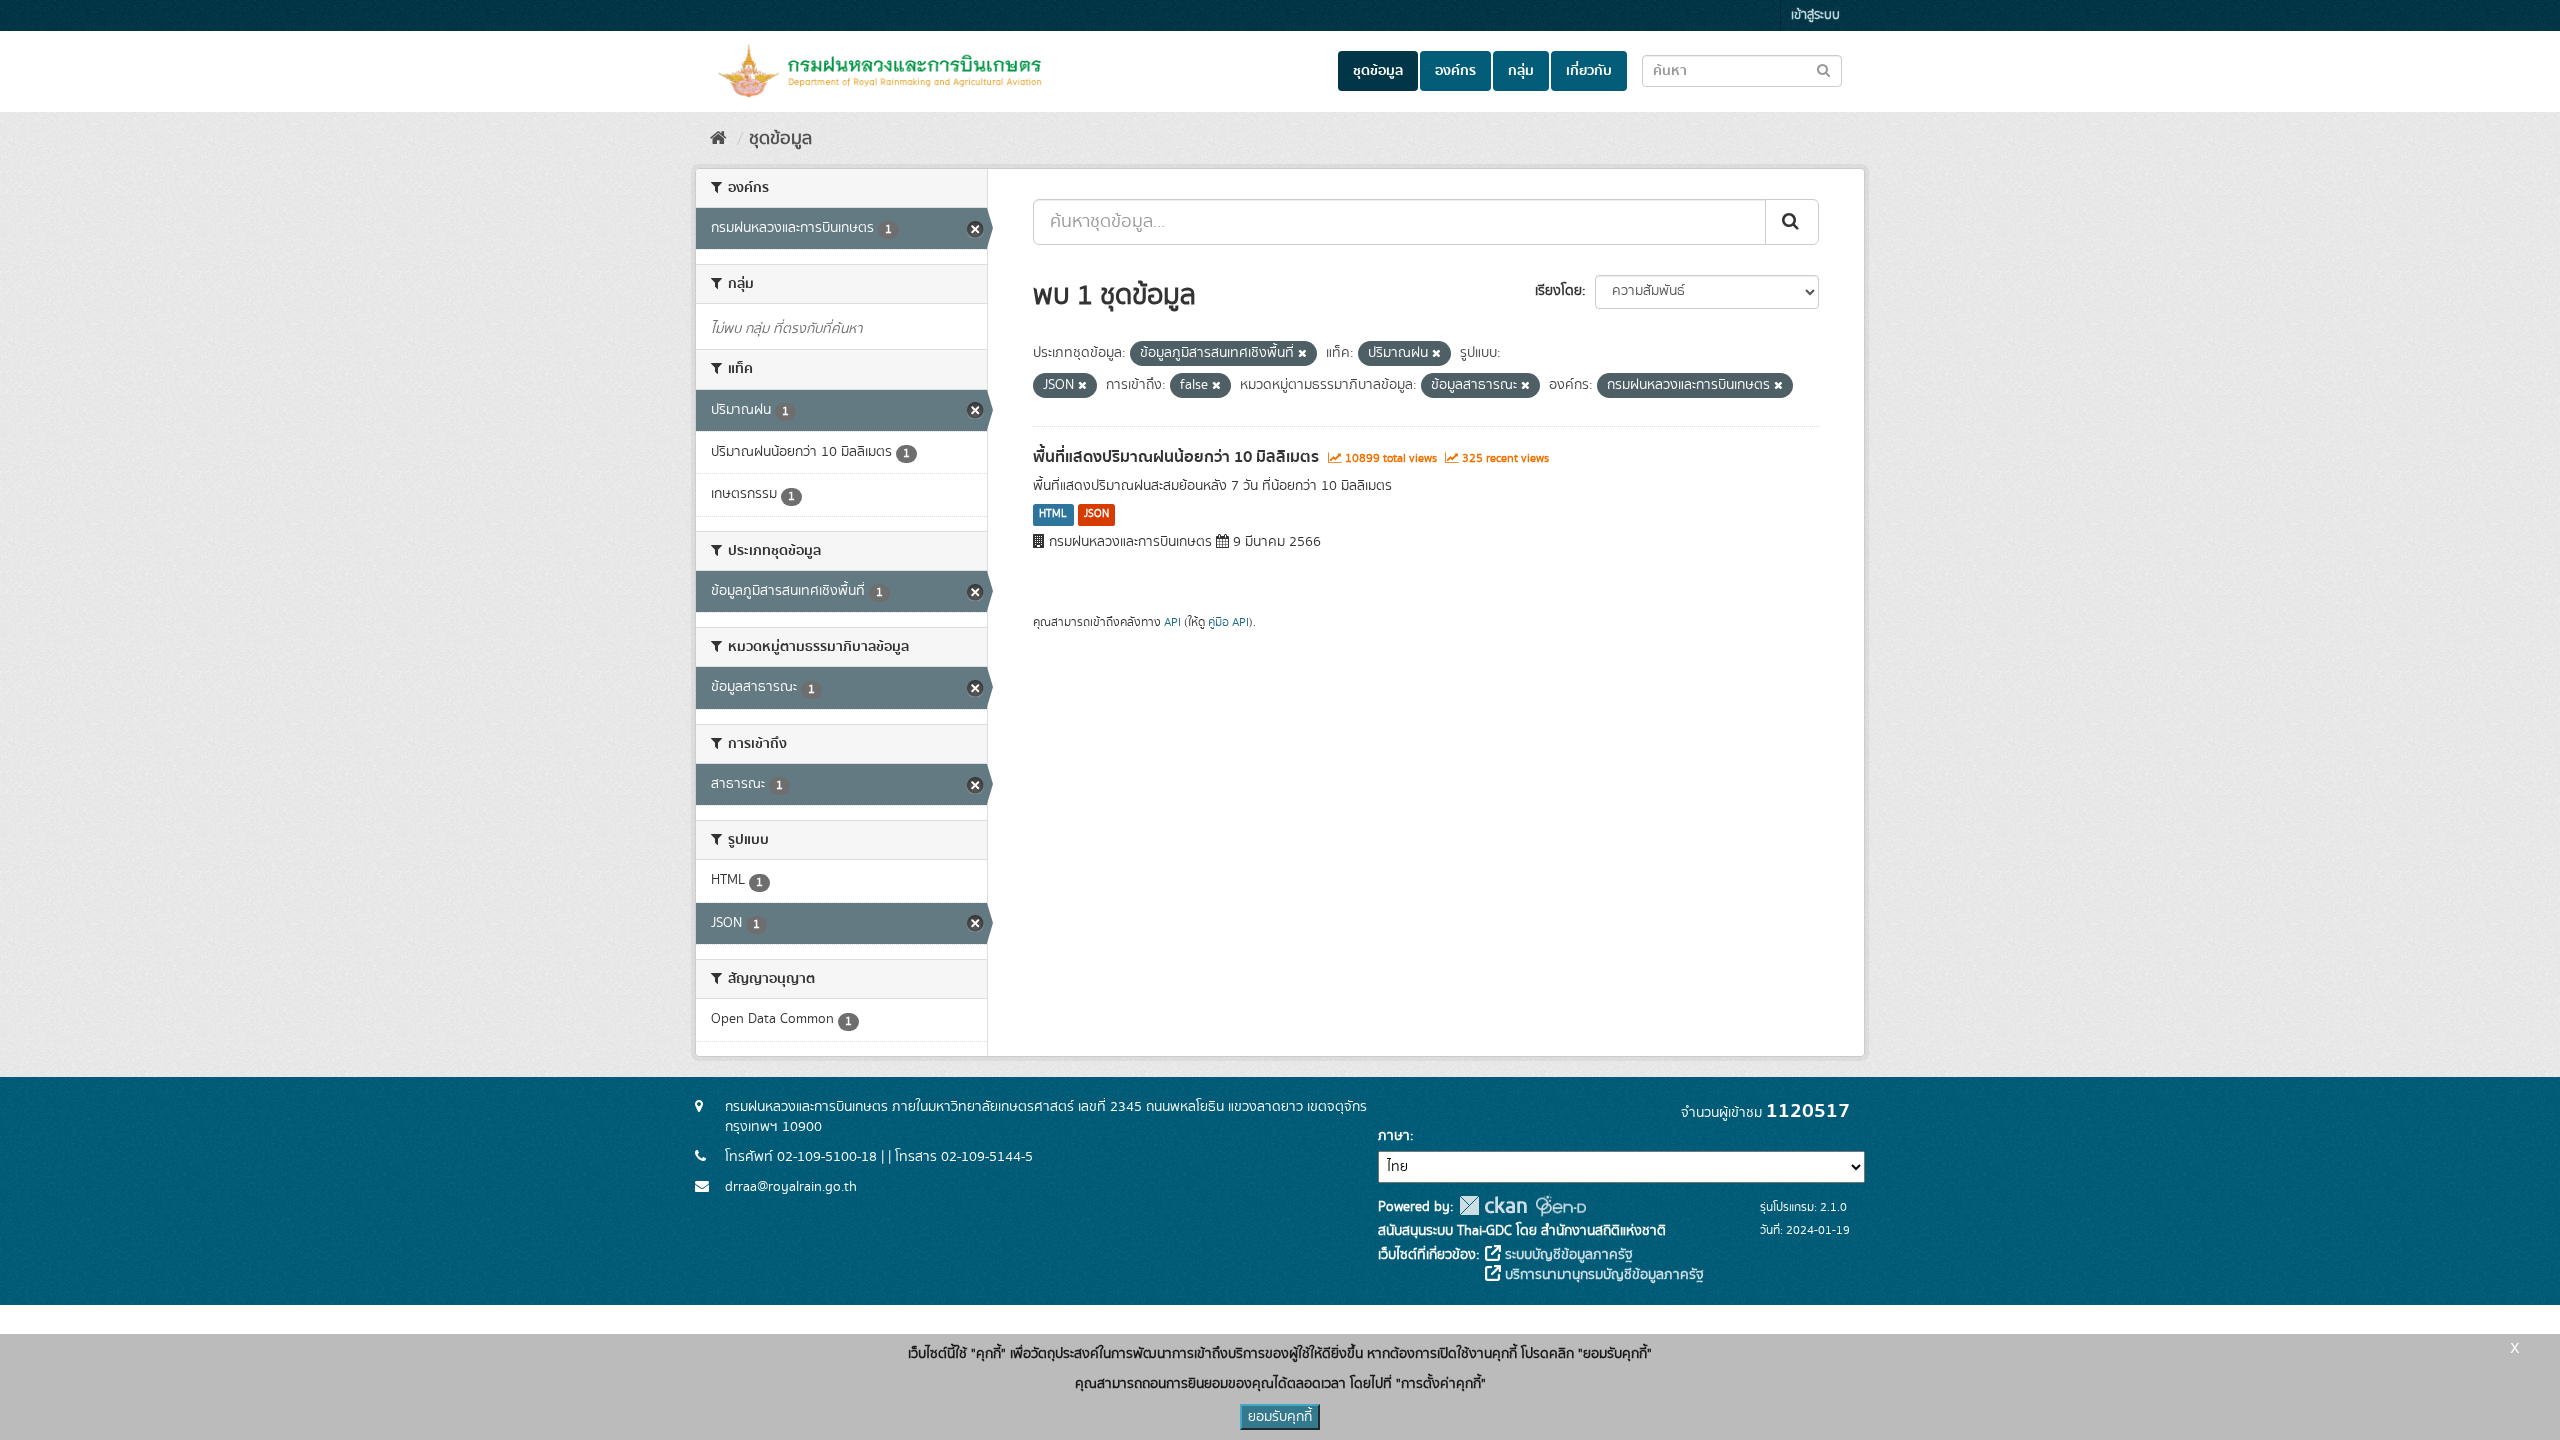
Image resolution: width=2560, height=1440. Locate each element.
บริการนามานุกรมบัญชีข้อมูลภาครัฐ (1602, 1275)
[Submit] (1792, 222)
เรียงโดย (1558, 291)
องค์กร (1455, 71)
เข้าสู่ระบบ (1815, 15)
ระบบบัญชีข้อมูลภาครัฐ (1567, 1255)
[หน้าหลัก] (718, 139)
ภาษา (1394, 1136)
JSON (1096, 515)
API (1172, 622)
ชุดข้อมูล (1378, 71)
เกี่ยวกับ (1589, 71)
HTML (1053, 515)
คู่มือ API (1228, 622)
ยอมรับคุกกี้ (1280, 1417)
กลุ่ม (1521, 71)
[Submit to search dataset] (1823, 69)
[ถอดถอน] (1302, 354)
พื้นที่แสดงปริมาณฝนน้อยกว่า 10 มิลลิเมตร (1176, 457)
